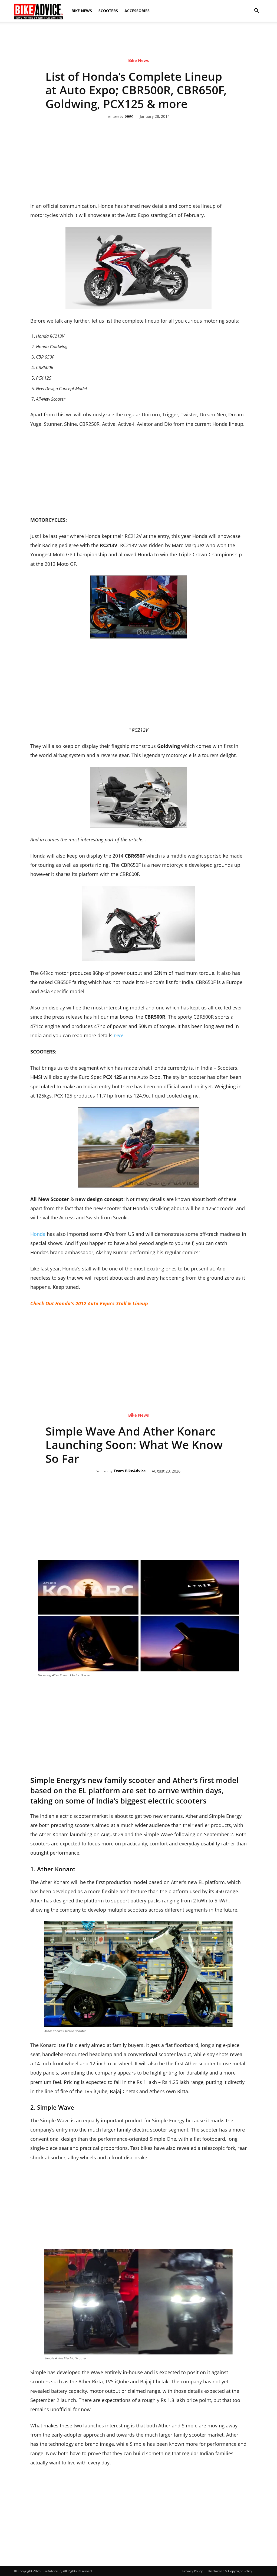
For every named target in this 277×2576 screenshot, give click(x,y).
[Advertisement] (138, 40)
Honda (39, 1234)
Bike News (82, 11)
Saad (129, 116)
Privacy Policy (192, 2571)
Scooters (108, 11)
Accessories (137, 11)
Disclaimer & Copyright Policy (230, 2571)
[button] (256, 11)
